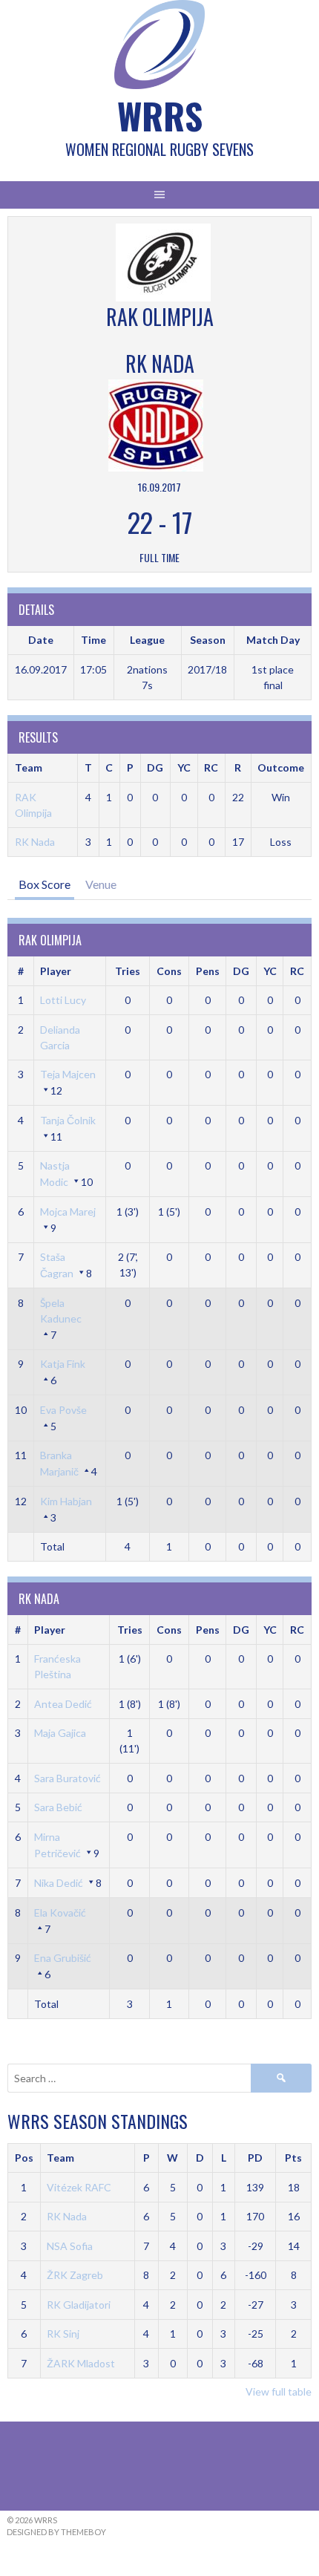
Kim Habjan (66, 1501)
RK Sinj (63, 2334)
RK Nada (35, 842)
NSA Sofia (70, 2246)
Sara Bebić (58, 1807)
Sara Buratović (68, 1778)
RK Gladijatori (79, 2305)
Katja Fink (63, 1364)
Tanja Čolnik (68, 1120)
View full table (279, 2391)
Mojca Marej (68, 1212)
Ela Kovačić (60, 1913)
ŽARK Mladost (81, 2363)
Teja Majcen (68, 1074)
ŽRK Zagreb (75, 2275)
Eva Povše (63, 1410)
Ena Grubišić (63, 1958)
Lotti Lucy (63, 1000)
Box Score (45, 884)
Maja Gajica (60, 1733)
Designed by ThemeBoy (56, 2532)
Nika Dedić (59, 1883)
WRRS (160, 115)
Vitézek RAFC (79, 2187)
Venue (101, 884)
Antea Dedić (63, 1704)
